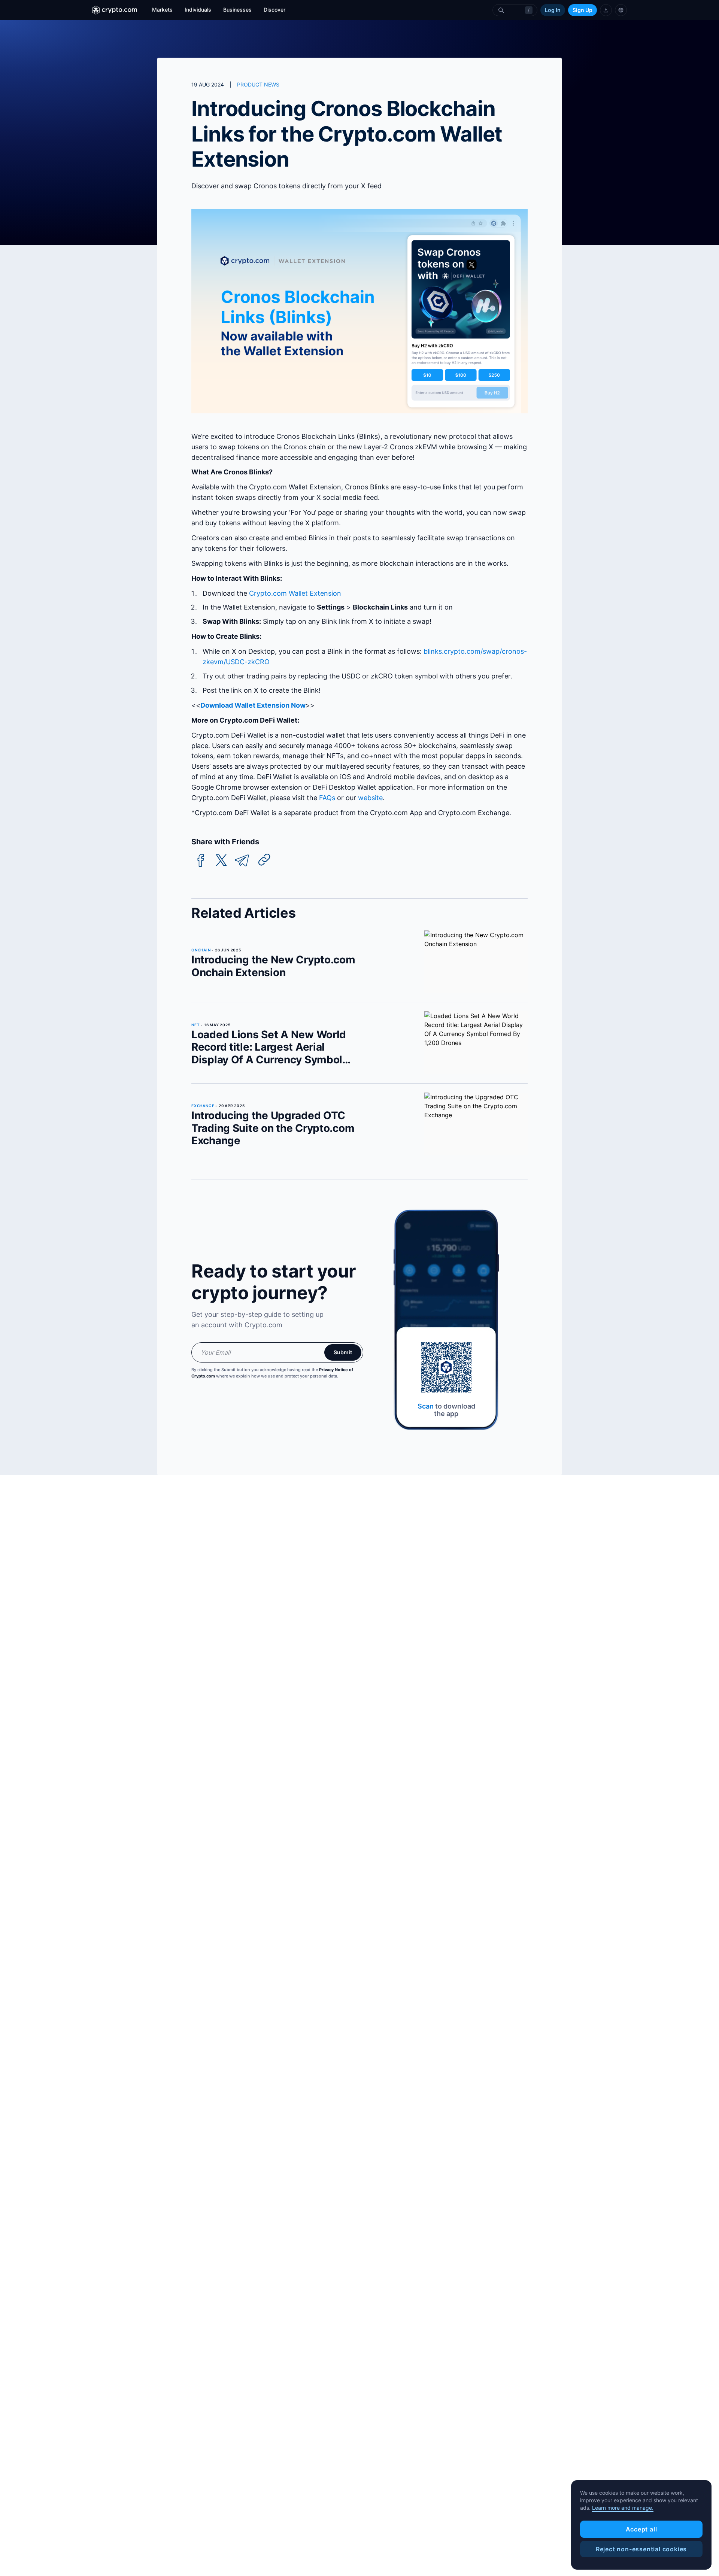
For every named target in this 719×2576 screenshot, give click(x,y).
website (370, 798)
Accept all (641, 2529)
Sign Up (583, 10)
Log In (553, 10)
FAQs (327, 798)
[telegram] (242, 861)
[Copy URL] (264, 860)
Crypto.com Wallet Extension (295, 593)
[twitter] (221, 861)
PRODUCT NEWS (258, 84)
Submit (343, 1352)
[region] (641, 2525)
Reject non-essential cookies (641, 2549)
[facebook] (201, 861)
